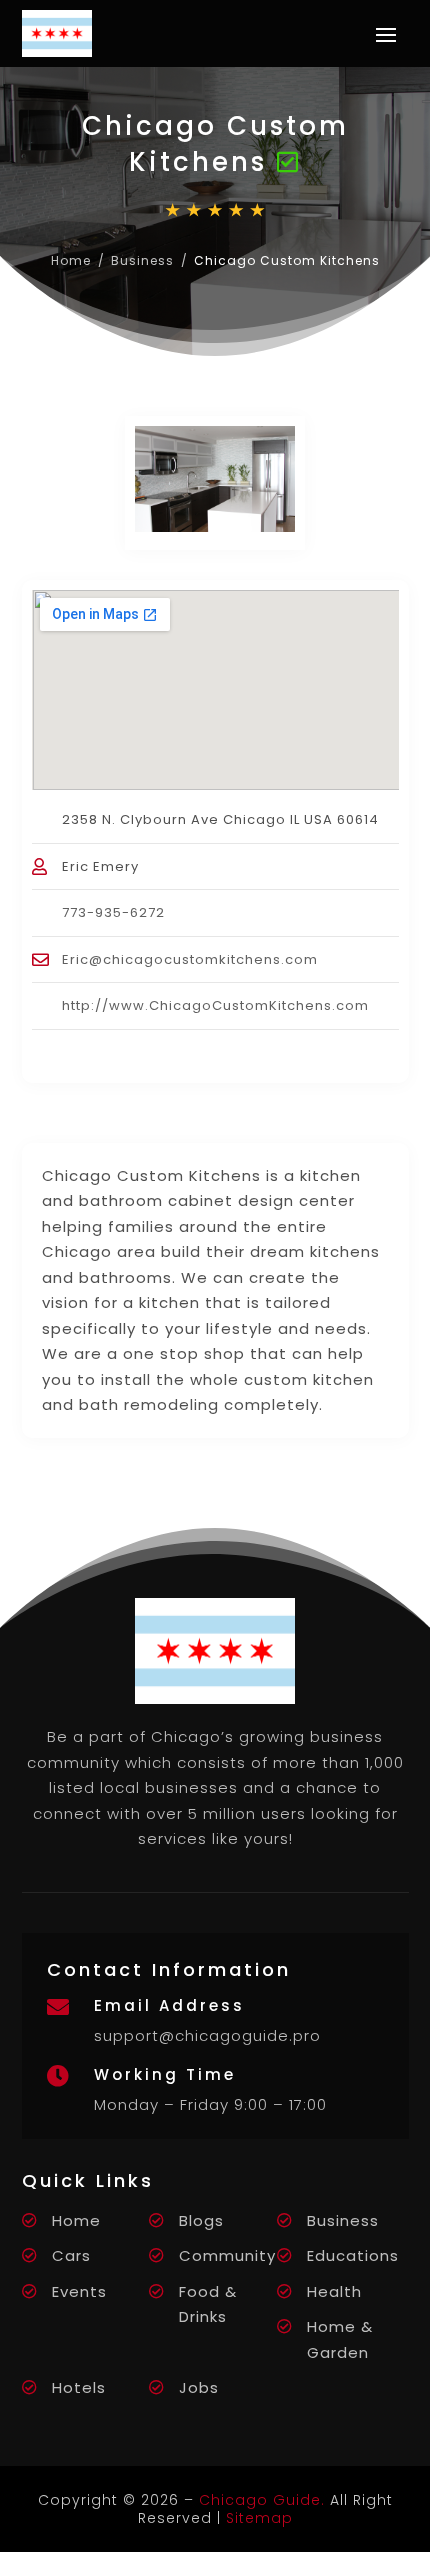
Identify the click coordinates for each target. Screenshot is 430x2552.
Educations (353, 2255)
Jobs (199, 2387)
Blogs (201, 2220)
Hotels (79, 2387)
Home (71, 260)
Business (142, 260)
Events (79, 2291)
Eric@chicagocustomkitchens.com (190, 959)
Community (227, 2255)
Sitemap (259, 2518)
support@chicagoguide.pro (207, 2035)
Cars (71, 2255)
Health (334, 2291)
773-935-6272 (113, 912)
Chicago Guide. (262, 2500)
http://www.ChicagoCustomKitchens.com (215, 1005)
